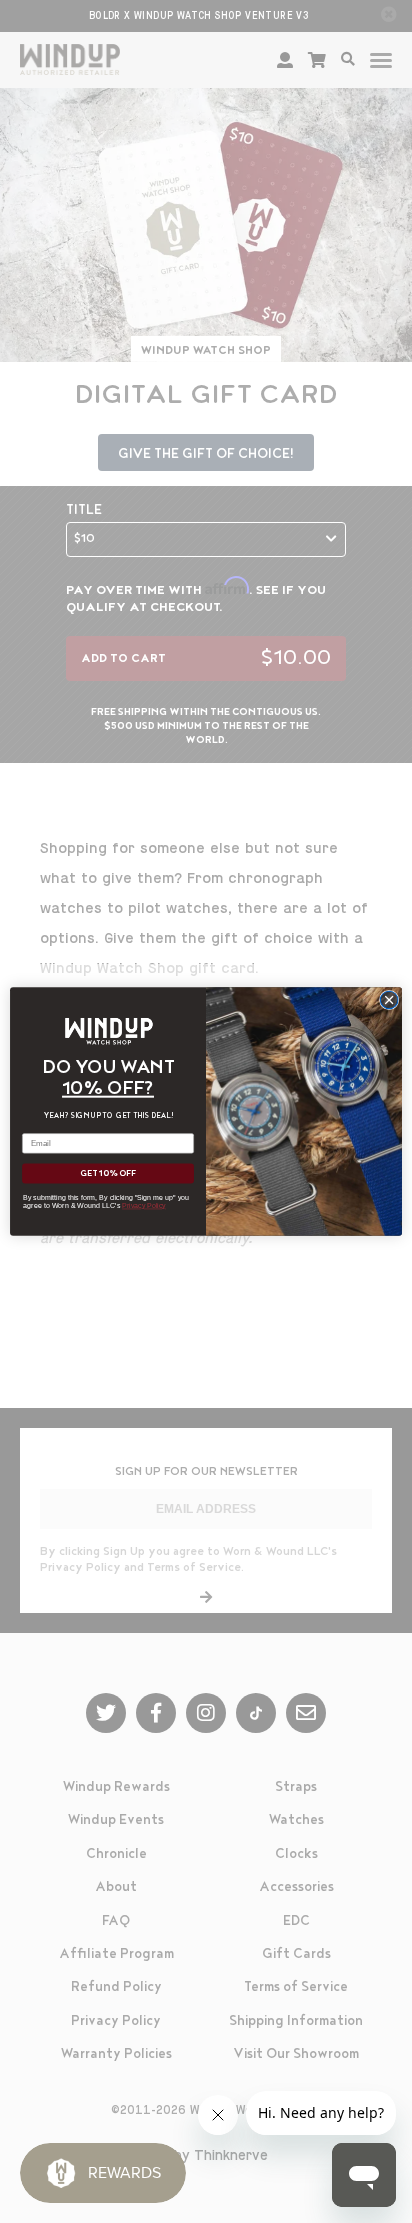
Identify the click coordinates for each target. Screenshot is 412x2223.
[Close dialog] (389, 1000)
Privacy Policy (144, 1206)
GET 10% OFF (108, 1174)
